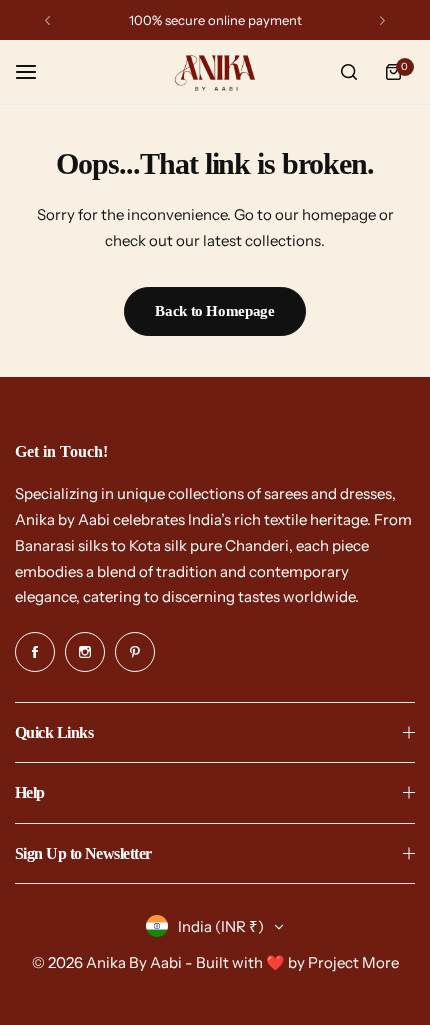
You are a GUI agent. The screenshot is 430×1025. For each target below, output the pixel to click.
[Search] (349, 72)
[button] (47, 20)
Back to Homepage (214, 311)
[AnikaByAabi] (215, 72)
